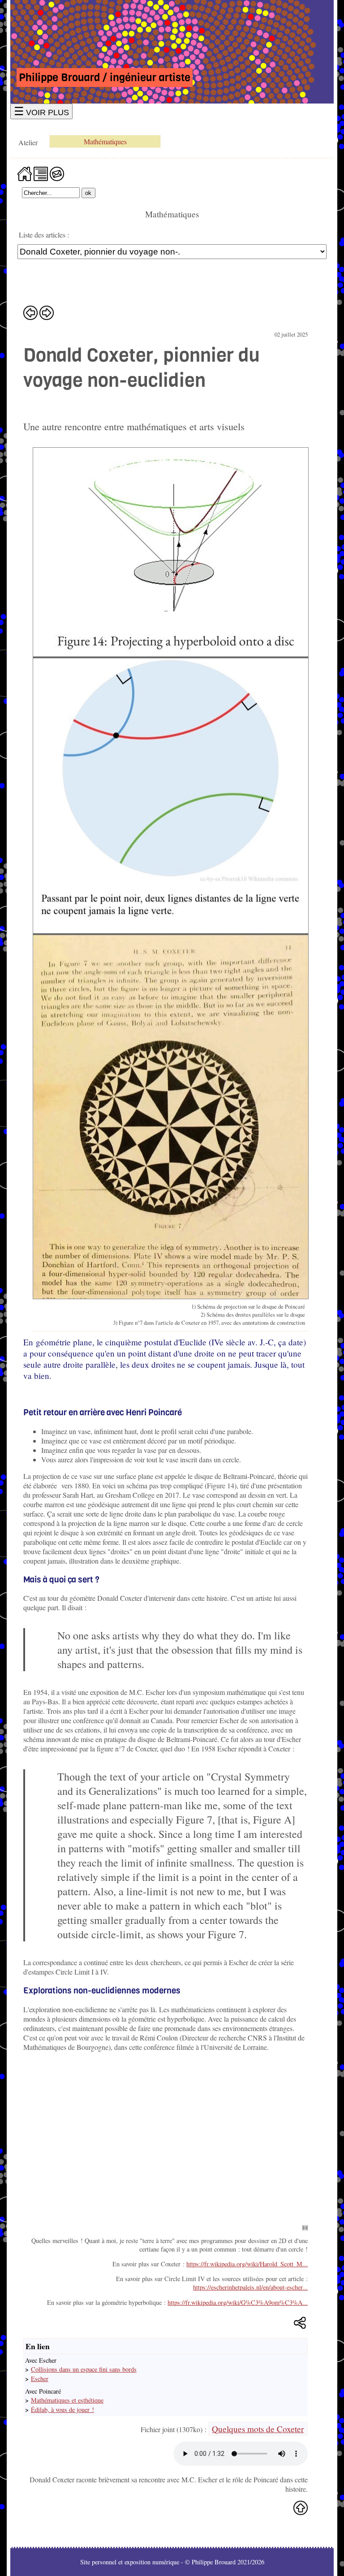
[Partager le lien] (301, 2323)
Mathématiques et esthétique (67, 2400)
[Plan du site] (41, 173)
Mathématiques (105, 141)
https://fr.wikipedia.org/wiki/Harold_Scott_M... (247, 2264)
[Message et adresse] (57, 173)
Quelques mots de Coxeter (258, 2429)
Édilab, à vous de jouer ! (62, 2410)
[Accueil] (25, 173)
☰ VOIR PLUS (41, 111)
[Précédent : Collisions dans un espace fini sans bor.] (30, 313)
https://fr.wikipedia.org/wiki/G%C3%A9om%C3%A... (238, 2302)
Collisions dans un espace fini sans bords (84, 2369)
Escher (40, 2379)
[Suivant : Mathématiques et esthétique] (47, 313)
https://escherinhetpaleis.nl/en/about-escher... (250, 2287)
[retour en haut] (301, 2508)
